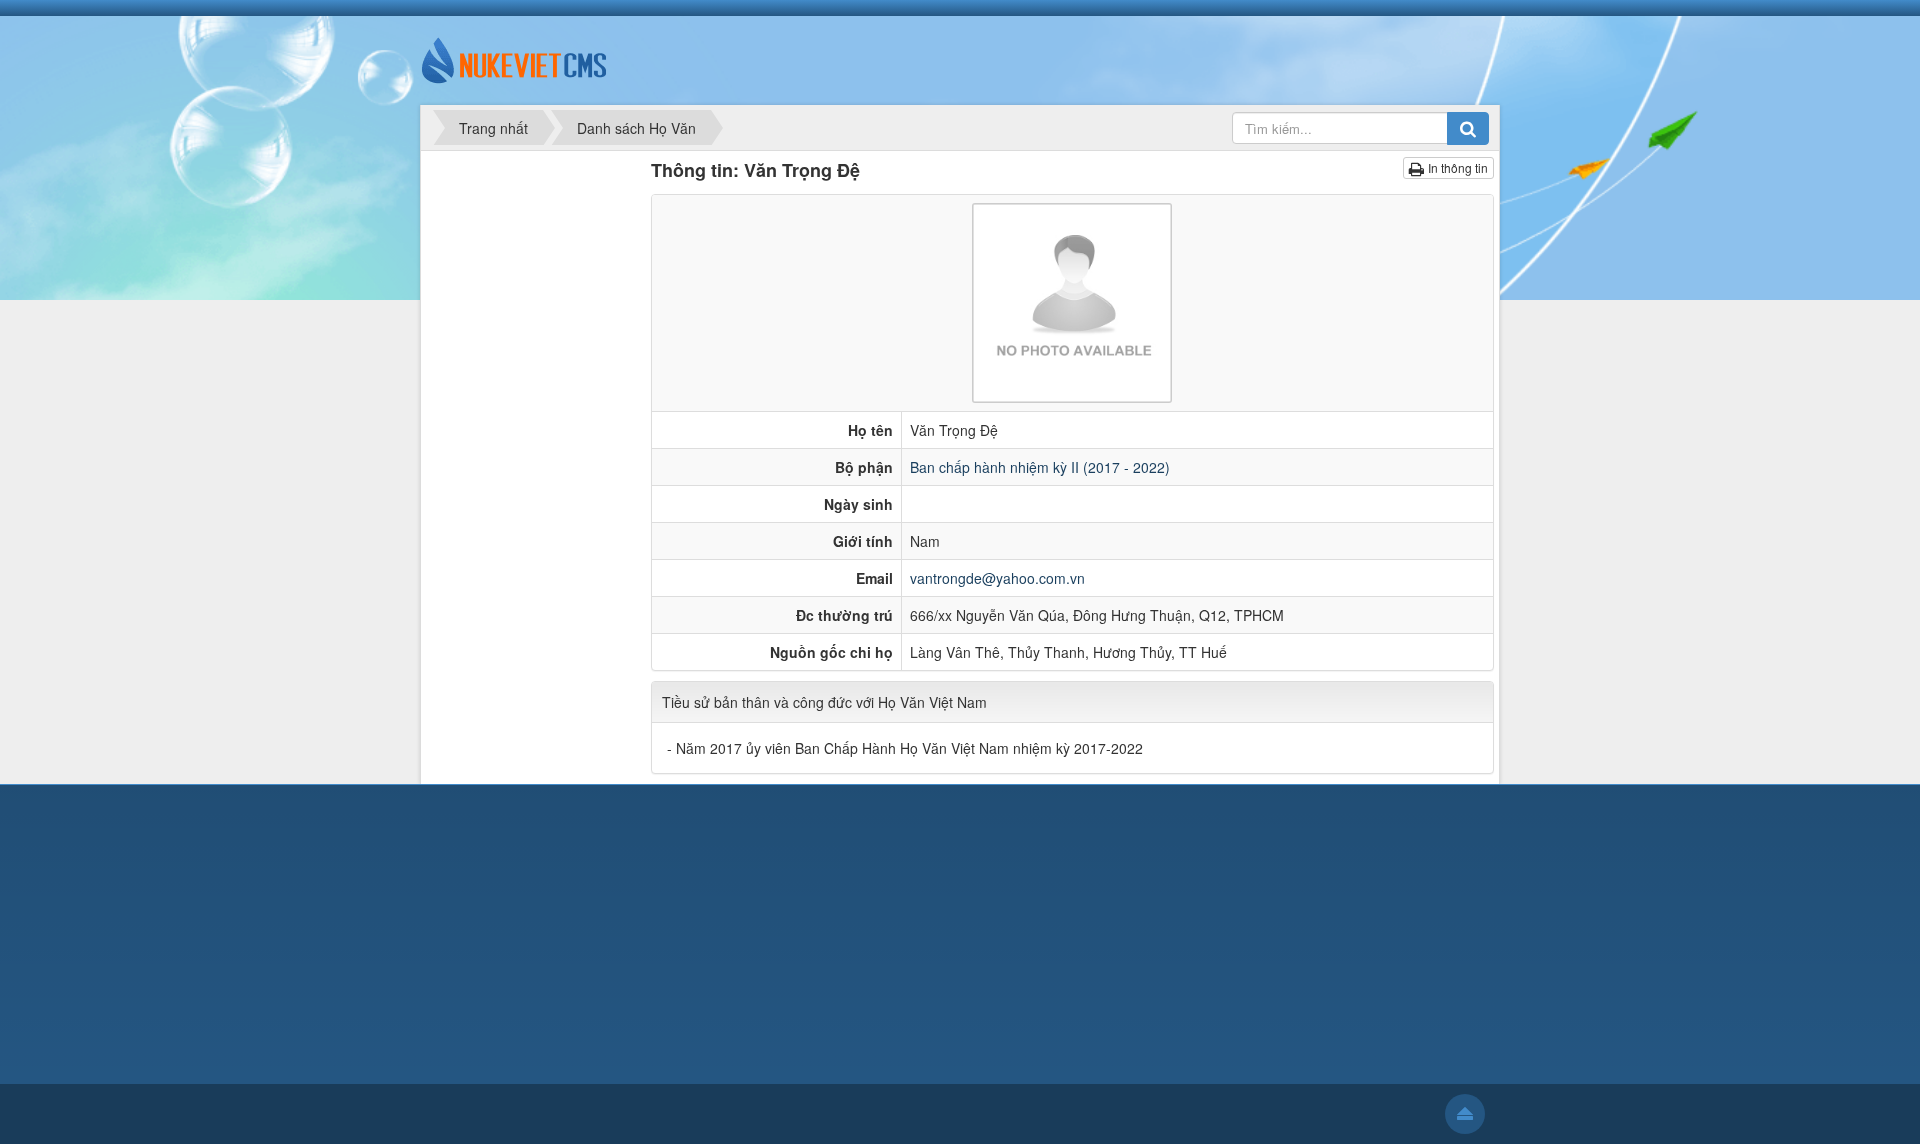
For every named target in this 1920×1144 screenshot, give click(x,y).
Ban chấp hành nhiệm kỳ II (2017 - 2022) (1040, 467)
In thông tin (1458, 167)
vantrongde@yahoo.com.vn (997, 578)
